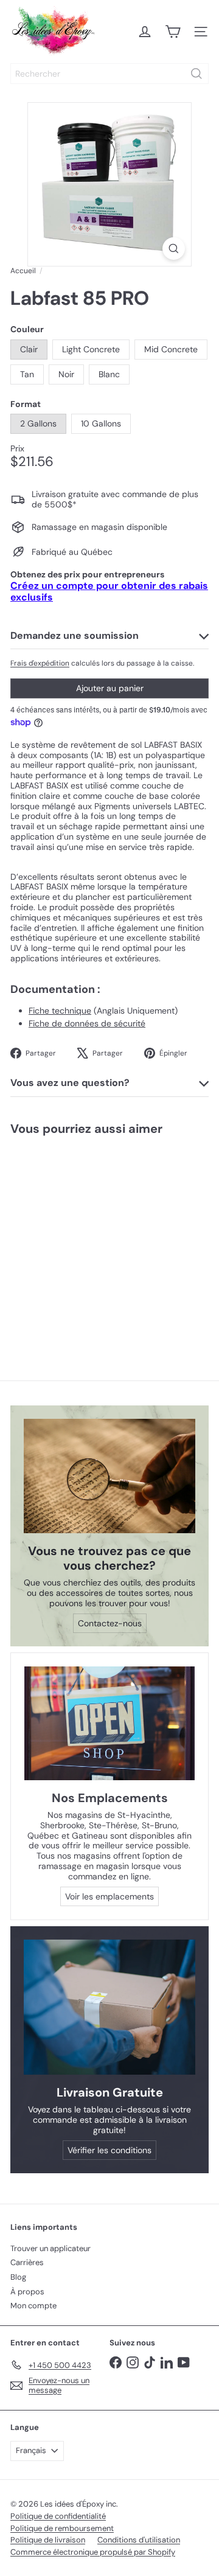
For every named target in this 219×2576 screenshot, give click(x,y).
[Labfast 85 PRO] (77, 1238)
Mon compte (33, 2306)
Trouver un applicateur (50, 2248)
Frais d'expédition (40, 663)
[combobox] (109, 74)
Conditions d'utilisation (139, 2540)
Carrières (27, 2262)
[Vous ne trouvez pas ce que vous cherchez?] (109, 1476)
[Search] (196, 74)
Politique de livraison (48, 2540)
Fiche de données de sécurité (87, 1023)
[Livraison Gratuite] (109, 2007)
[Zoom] (174, 249)
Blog (18, 2277)
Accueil (23, 271)
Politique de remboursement (62, 2528)
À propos (27, 2292)
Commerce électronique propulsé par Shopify (93, 2552)
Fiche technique (60, 1011)
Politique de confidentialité (58, 2516)
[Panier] (173, 32)
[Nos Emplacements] (109, 1723)
